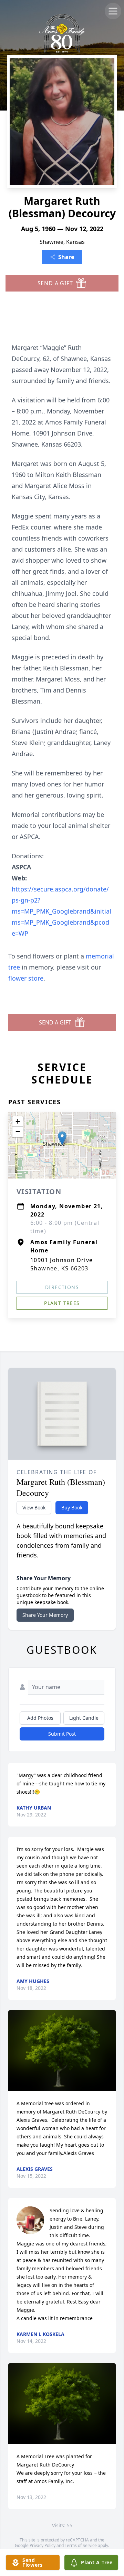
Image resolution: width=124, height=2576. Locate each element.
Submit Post (62, 1734)
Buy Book (72, 1508)
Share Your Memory (45, 1615)
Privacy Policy (43, 2545)
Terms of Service (81, 2545)
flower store (26, 978)
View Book (34, 1508)
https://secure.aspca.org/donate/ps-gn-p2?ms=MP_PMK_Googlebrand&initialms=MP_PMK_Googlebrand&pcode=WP (61, 911)
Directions (62, 1287)
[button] (62, 1138)
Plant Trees (62, 1303)
